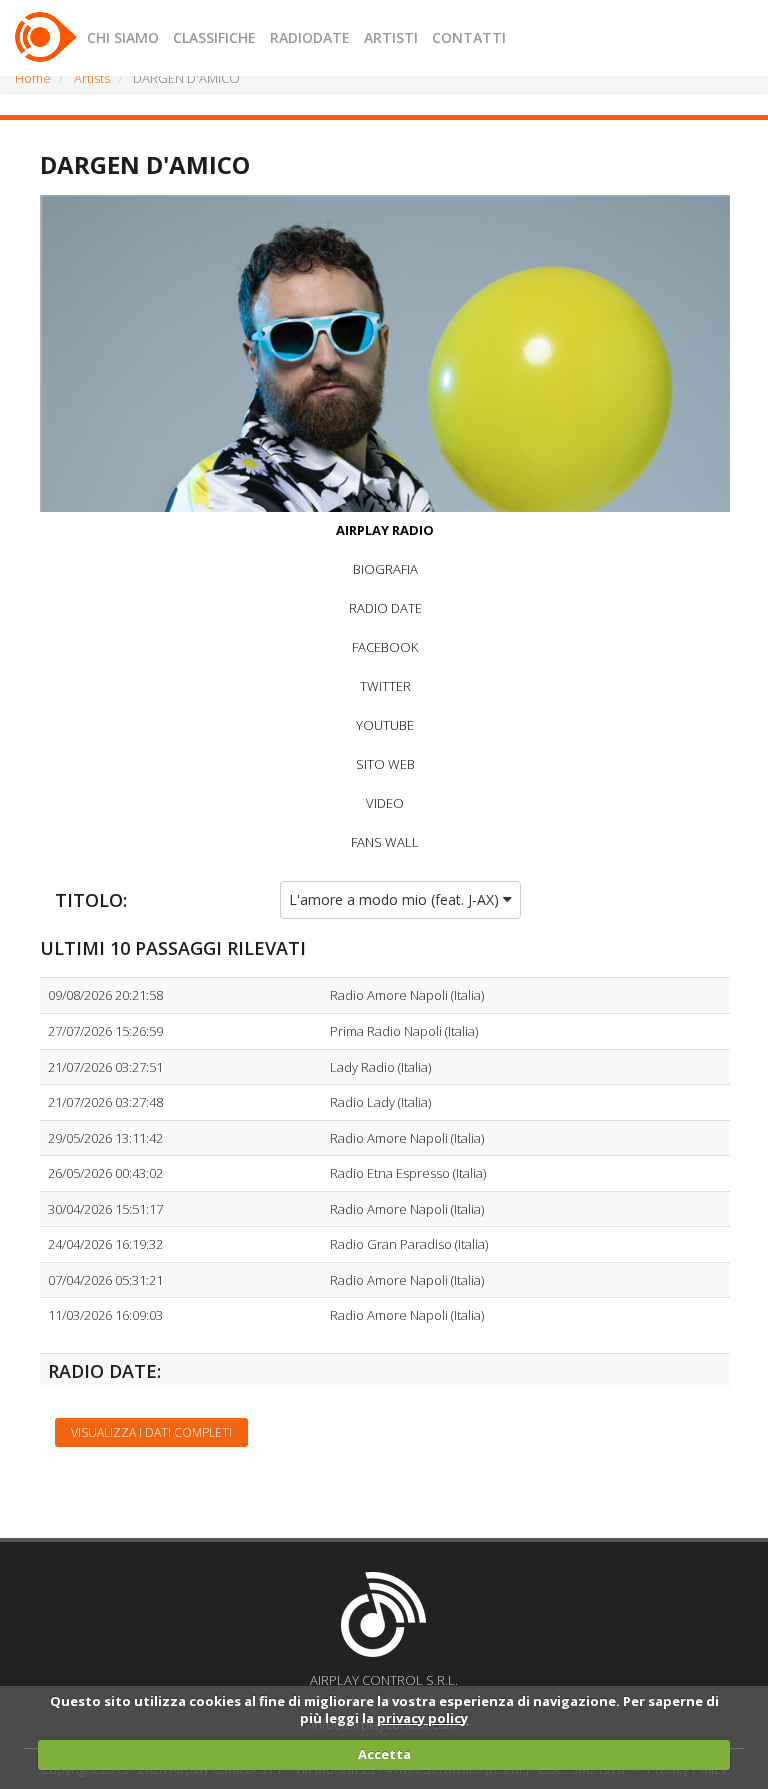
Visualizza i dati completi (151, 1432)
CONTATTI (469, 37)
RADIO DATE (385, 608)
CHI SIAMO (123, 37)
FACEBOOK (385, 647)
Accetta (384, 1754)
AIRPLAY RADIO (385, 530)
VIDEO (385, 803)
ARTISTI (391, 37)
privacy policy (422, 1718)
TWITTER (385, 686)
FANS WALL (385, 842)
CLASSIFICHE (214, 37)
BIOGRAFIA (385, 569)
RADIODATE (310, 37)
